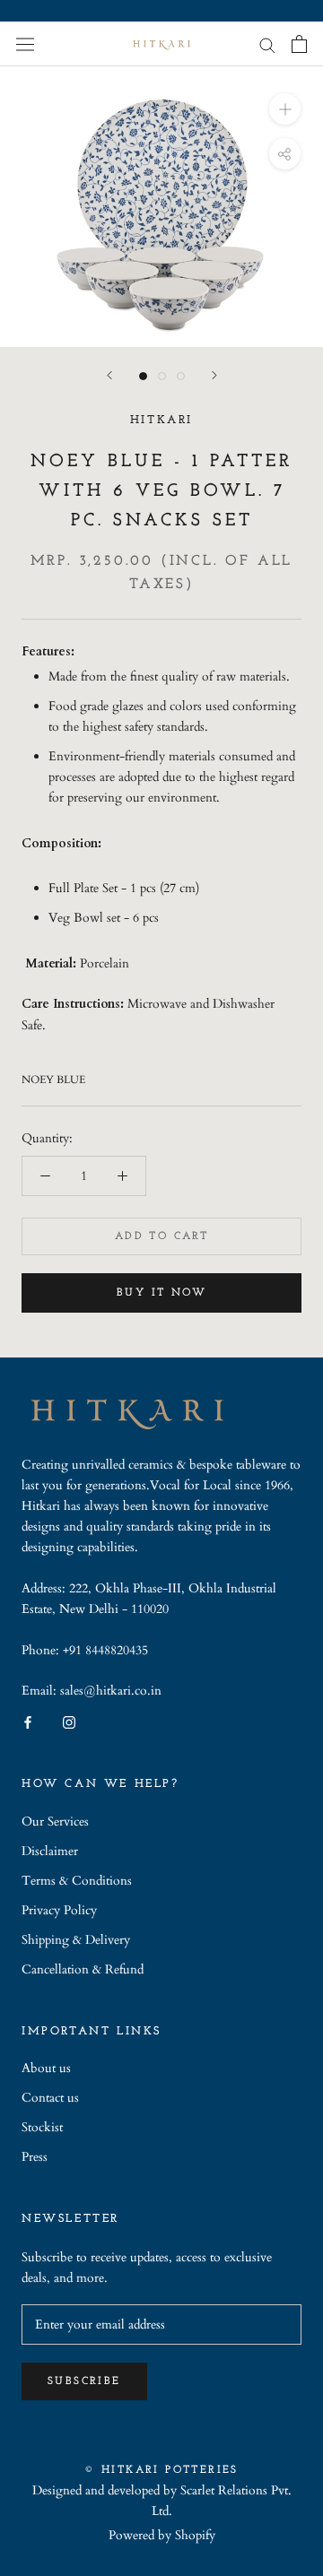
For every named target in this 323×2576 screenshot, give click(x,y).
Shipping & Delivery (76, 1940)
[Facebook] (28, 1721)
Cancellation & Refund (83, 1969)
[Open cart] (299, 44)
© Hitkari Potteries (161, 2470)
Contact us (50, 2098)
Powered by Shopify (162, 2535)
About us (46, 2068)
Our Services (55, 1821)
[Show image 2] (162, 376)
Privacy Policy (59, 1910)
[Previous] (109, 375)
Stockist (42, 2127)
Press (35, 2157)
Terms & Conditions (77, 1881)
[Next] (214, 375)
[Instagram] (69, 1721)
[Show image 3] (181, 376)
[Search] (267, 44)
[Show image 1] (143, 376)
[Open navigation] (25, 43)
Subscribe (84, 2381)
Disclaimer (50, 1851)
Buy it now (161, 1293)
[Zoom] (285, 109)
